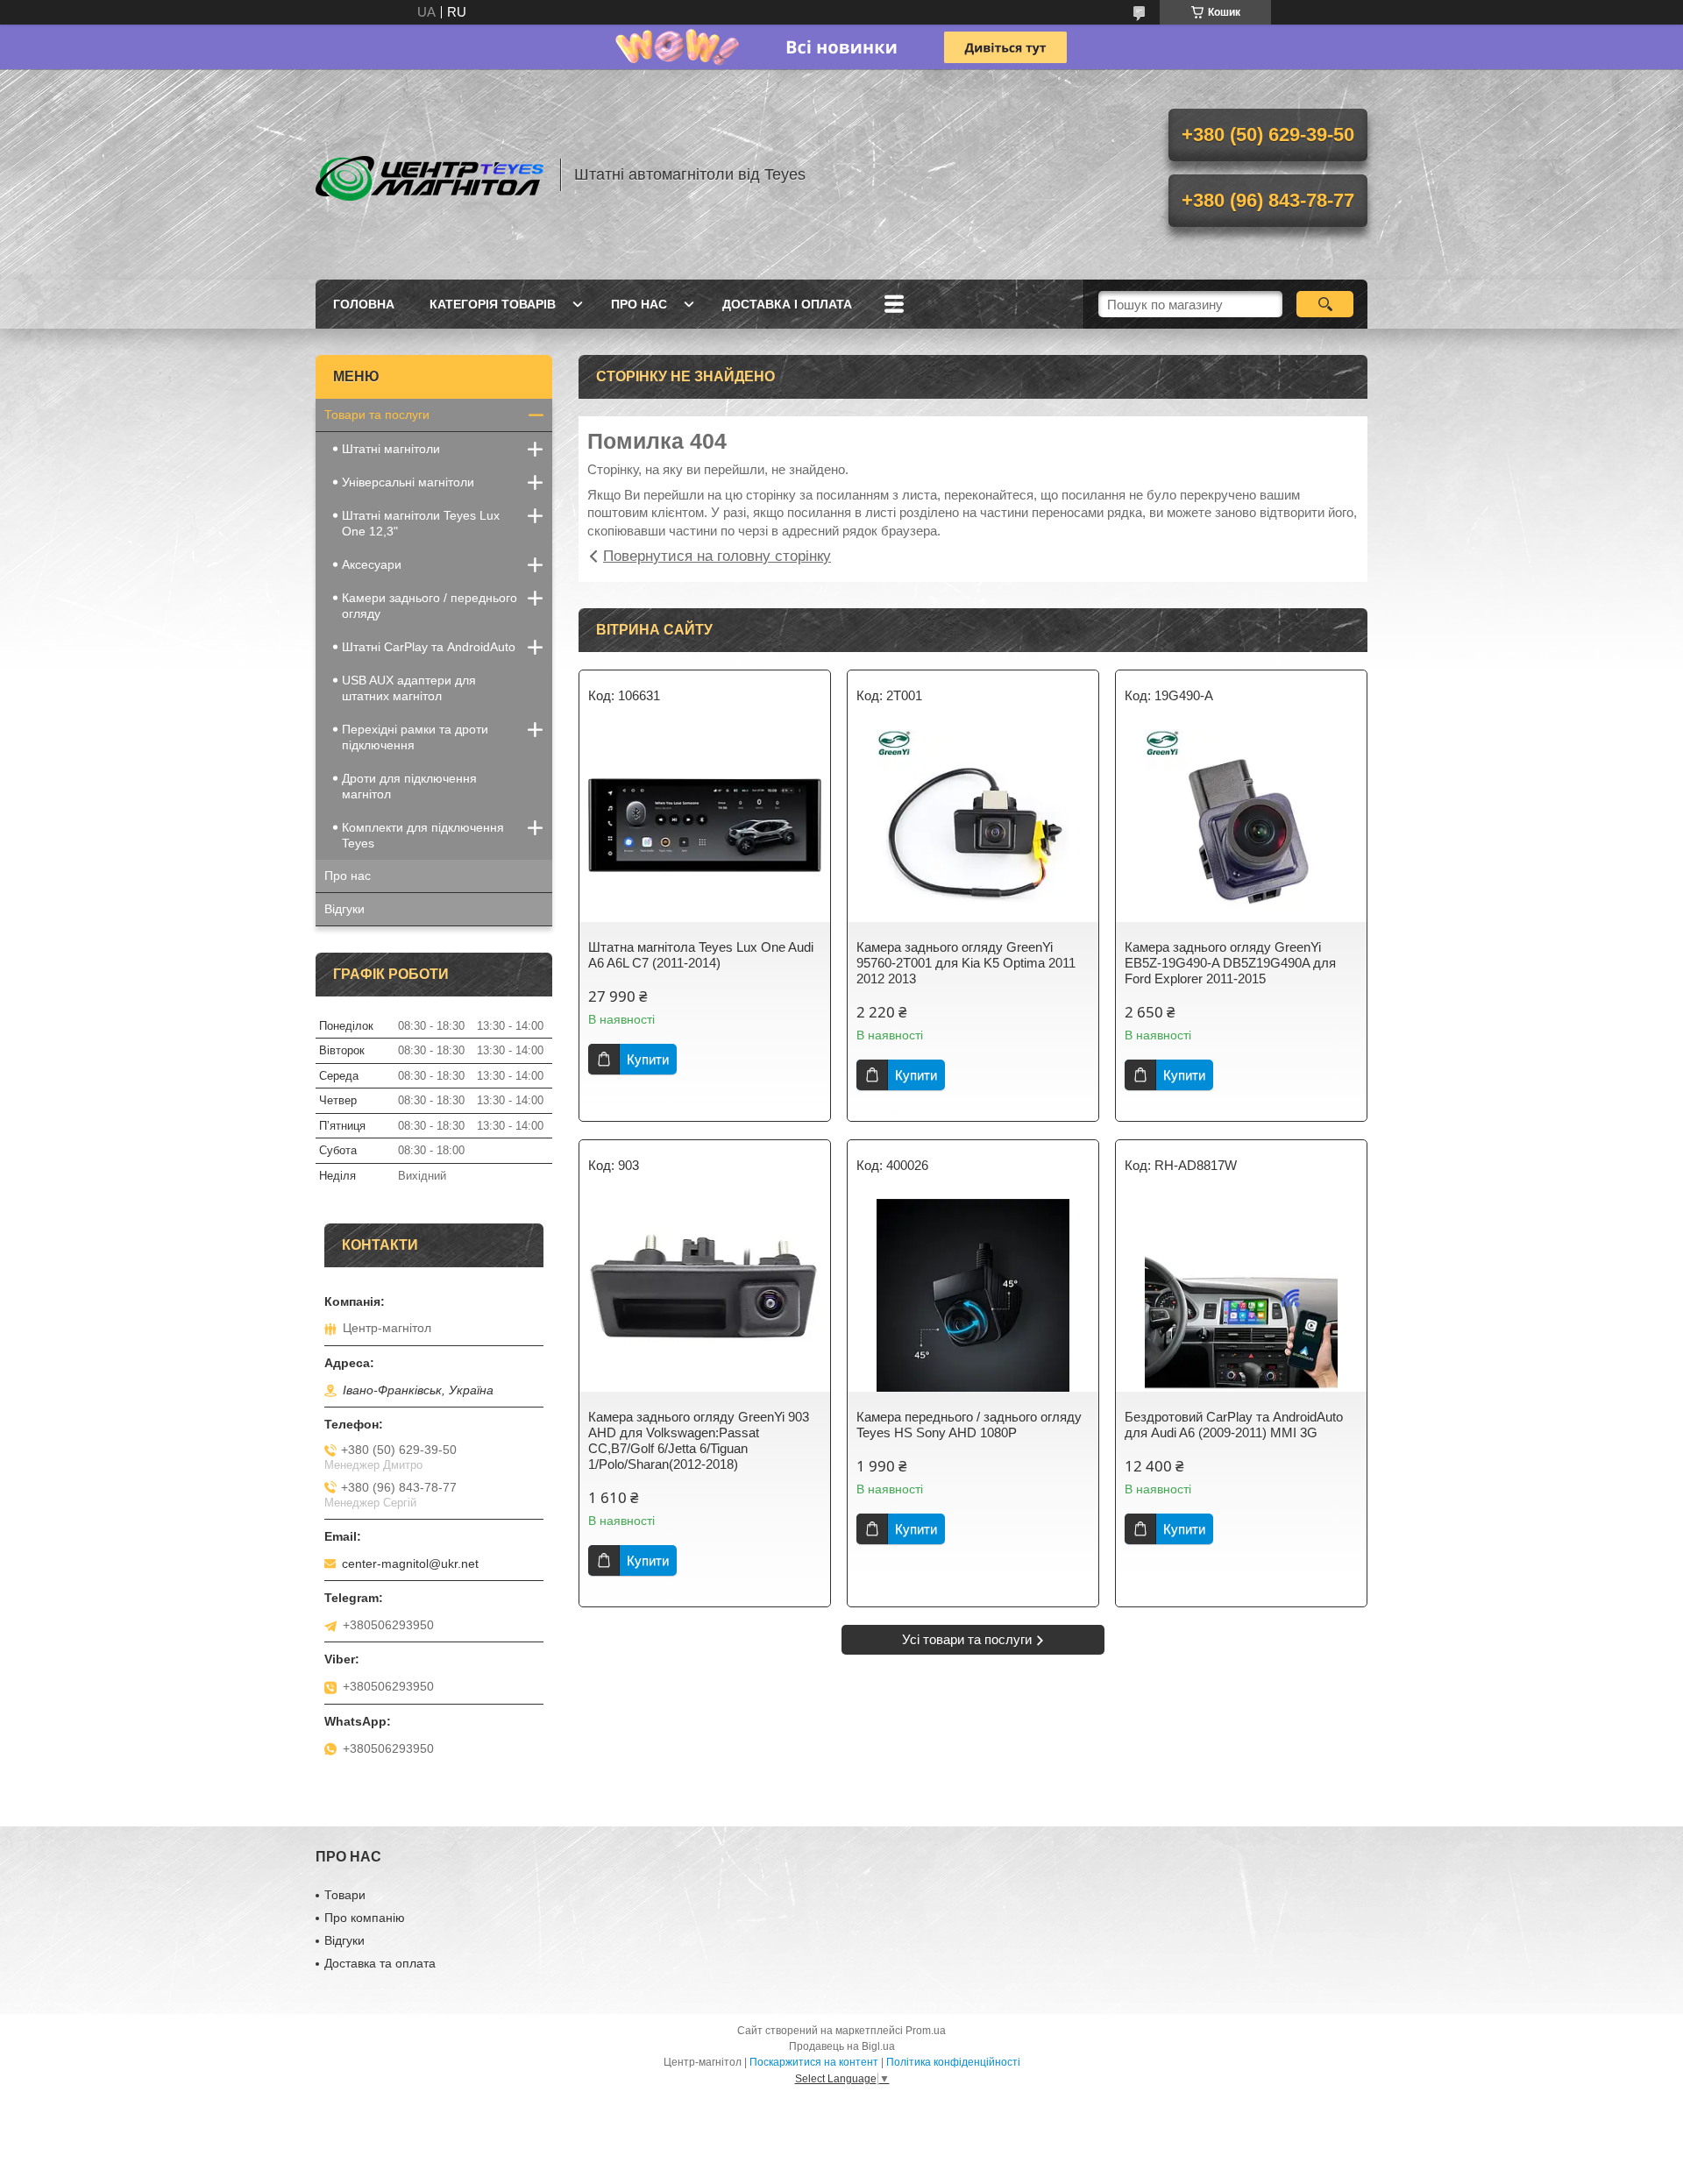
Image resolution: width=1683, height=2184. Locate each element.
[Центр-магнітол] (430, 174)
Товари (345, 1895)
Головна (364, 304)
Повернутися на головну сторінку (717, 556)
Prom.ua (926, 2031)
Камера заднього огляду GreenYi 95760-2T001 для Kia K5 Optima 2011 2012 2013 (966, 963)
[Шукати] (1325, 304)
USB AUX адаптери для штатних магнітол (409, 688)
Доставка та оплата (380, 1963)
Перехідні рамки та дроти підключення (415, 737)
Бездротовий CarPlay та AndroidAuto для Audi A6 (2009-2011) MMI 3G (1234, 1425)
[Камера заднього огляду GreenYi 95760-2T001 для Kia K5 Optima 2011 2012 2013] (973, 826)
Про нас (639, 304)
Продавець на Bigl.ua (842, 2046)
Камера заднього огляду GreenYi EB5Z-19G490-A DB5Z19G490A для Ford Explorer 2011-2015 (1230, 963)
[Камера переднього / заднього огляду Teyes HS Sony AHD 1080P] (973, 1295)
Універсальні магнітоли (408, 482)
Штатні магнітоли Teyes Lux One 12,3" (421, 523)
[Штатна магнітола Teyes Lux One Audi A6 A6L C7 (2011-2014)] (705, 826)
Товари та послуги (377, 415)
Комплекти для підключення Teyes (423, 835)
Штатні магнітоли (391, 449)
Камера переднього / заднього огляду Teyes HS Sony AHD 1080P (969, 1425)
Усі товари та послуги (967, 1639)
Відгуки (344, 909)
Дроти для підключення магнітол (409, 786)
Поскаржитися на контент (814, 2062)
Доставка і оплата (787, 304)
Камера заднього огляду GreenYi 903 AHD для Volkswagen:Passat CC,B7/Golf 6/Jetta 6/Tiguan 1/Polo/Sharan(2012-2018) (699, 1440)
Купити (648, 1059)
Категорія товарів (493, 304)
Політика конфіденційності (953, 2062)
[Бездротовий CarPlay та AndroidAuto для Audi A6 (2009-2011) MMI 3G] (1241, 1295)
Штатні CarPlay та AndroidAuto (429, 647)
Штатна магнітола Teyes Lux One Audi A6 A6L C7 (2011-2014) (701, 955)
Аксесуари (372, 564)
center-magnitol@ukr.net (410, 1564)
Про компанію (365, 1918)
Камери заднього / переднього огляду (430, 606)
